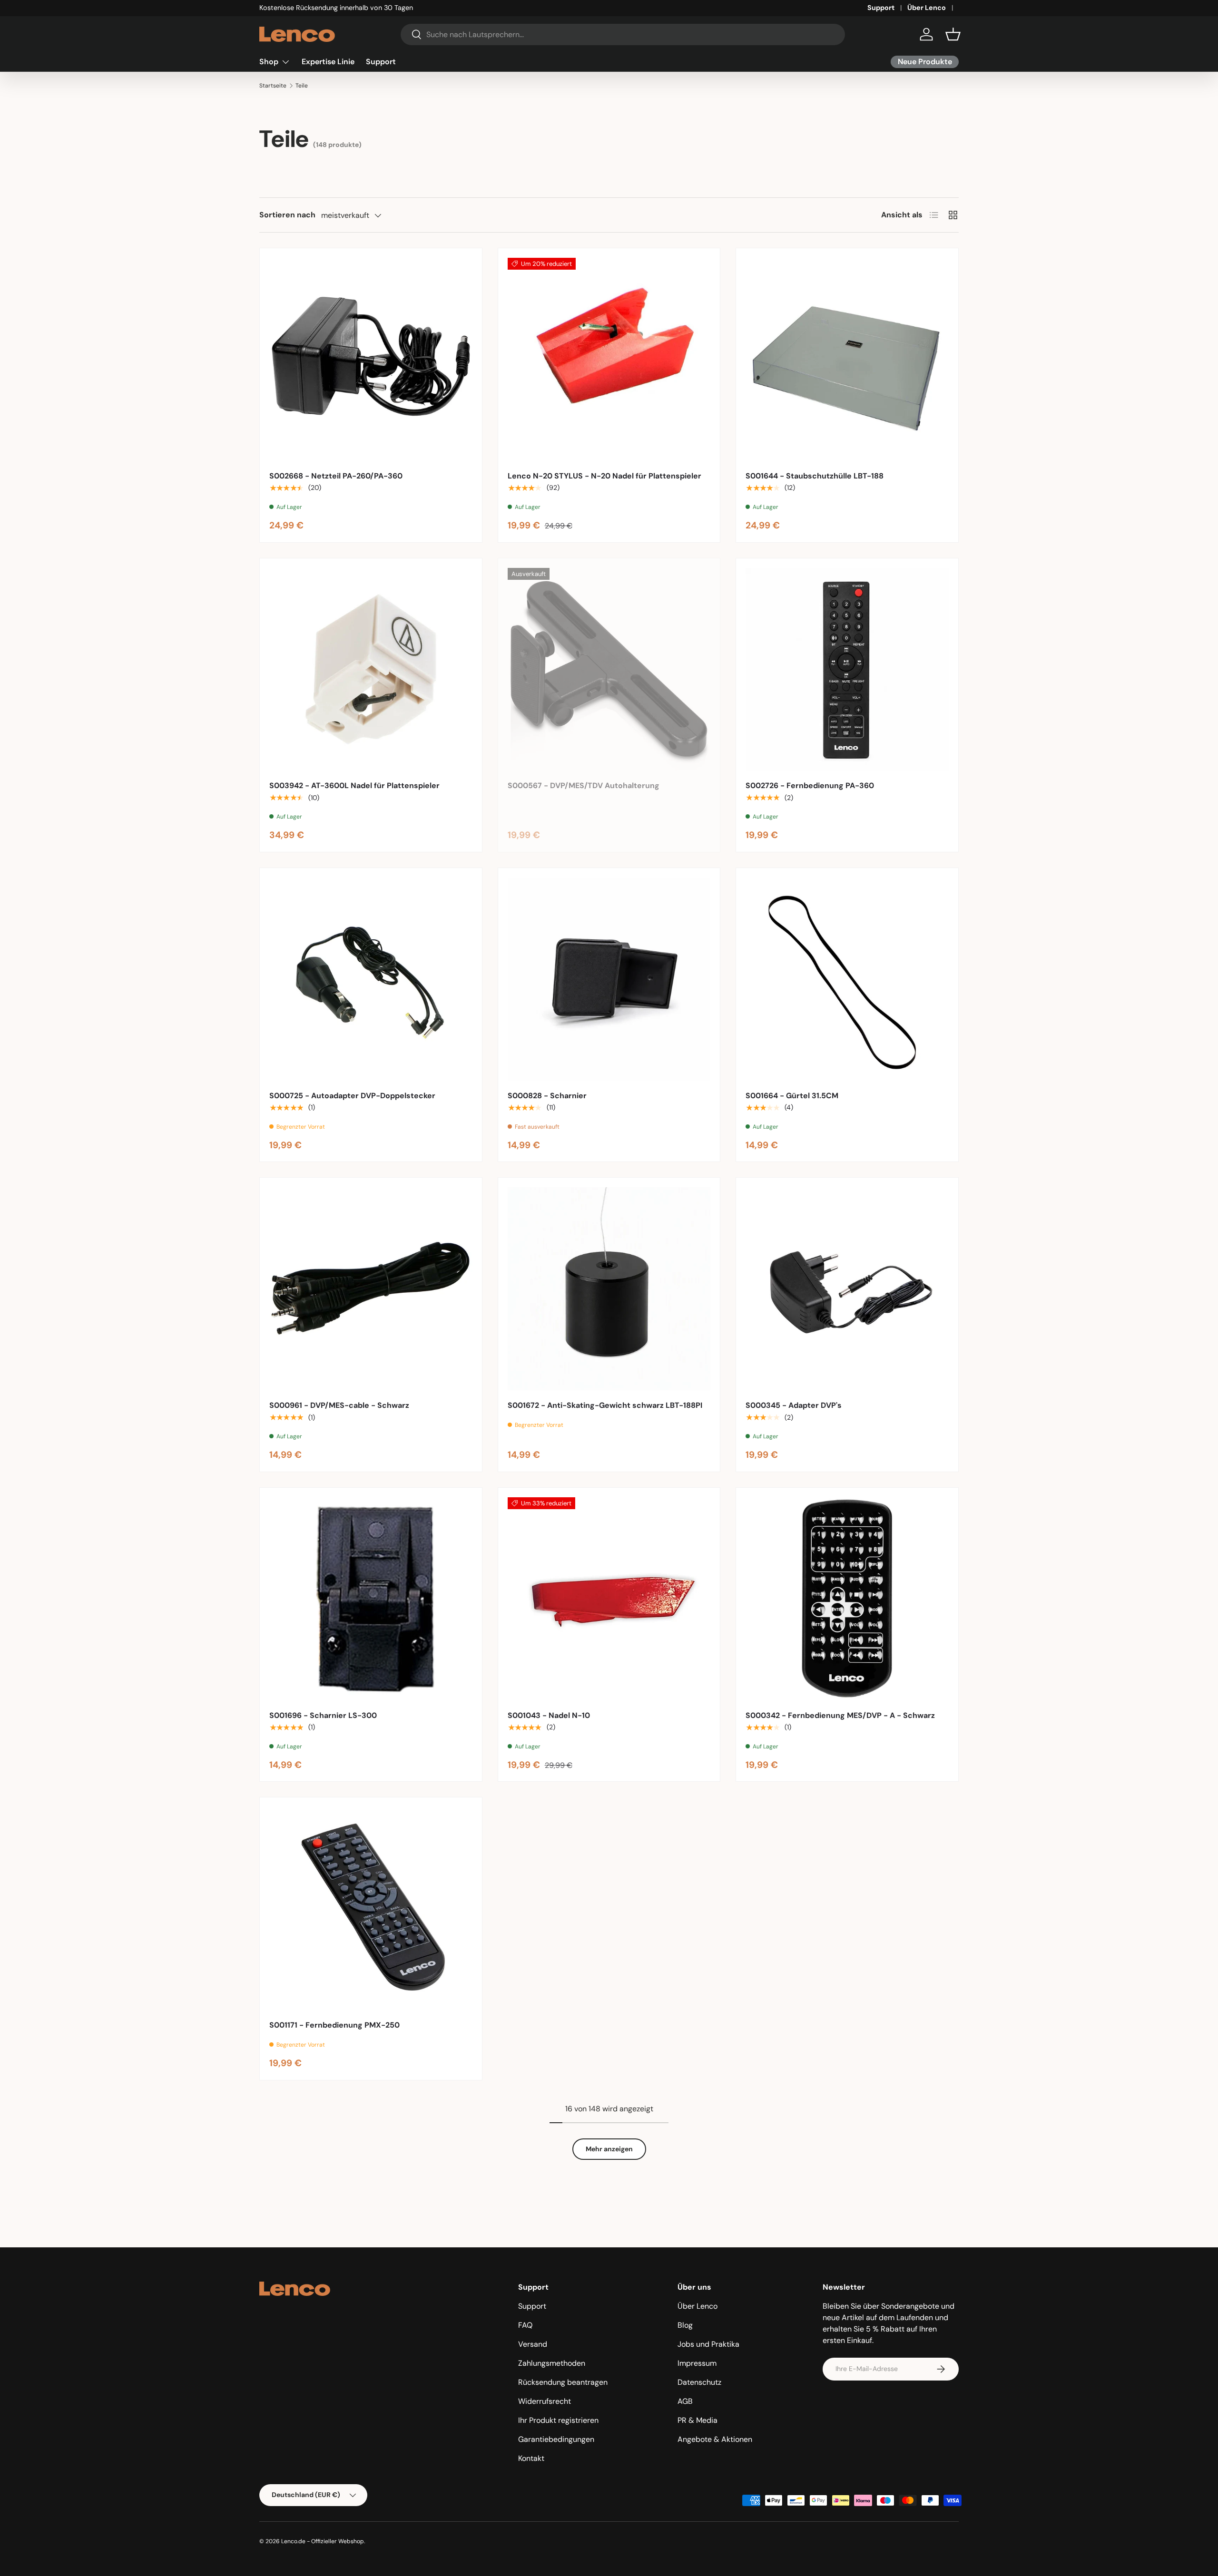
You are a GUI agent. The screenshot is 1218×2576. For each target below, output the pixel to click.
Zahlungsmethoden (552, 2363)
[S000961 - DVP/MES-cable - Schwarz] (371, 1289)
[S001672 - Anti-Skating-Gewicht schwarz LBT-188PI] (609, 1289)
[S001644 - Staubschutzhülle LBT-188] (847, 359)
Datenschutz (699, 2382)
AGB (685, 2401)
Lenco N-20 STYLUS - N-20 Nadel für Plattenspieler (604, 476)
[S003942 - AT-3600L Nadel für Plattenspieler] (371, 669)
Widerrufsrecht (545, 2401)
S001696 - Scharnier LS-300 (323, 1715)
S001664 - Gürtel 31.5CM (792, 1096)
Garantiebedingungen (556, 2439)
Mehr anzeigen (609, 2149)
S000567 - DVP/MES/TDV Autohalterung (584, 785)
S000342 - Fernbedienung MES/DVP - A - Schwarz (840, 1715)
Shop (269, 62)
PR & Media (697, 2420)
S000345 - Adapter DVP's (794, 1405)
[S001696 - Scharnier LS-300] (371, 1599)
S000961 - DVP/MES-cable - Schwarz (339, 1405)
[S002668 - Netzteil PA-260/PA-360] (371, 359)
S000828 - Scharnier (547, 1096)
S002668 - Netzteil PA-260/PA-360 (336, 476)
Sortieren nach (287, 215)
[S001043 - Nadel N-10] (609, 1599)
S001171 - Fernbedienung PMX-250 (334, 2025)
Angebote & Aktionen (715, 2439)
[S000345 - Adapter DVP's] (847, 1289)
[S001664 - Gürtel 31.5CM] (847, 979)
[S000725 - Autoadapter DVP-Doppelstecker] (371, 979)
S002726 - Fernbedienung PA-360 (810, 785)
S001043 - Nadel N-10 (549, 1715)
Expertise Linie (328, 62)
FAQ (525, 2325)
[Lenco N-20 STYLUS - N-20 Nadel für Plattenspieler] (609, 359)
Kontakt (531, 2458)
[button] (953, 34)
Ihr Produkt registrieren (558, 2420)
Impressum (697, 2363)
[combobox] (623, 34)
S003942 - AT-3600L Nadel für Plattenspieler (354, 785)
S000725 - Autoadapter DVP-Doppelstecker (352, 1096)
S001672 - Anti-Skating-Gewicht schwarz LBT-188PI (605, 1405)
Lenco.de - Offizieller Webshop (323, 2541)
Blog (685, 2325)
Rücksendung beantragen (563, 2382)
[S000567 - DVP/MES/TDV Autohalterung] (609, 669)
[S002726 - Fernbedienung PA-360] (847, 669)
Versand (533, 2344)
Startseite (273, 86)
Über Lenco (927, 8)
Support (881, 8)
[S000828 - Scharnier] (609, 979)
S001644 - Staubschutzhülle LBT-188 (815, 476)
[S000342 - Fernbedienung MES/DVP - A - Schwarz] (847, 1599)
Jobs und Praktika (708, 2344)
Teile (302, 86)
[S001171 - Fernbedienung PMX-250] (371, 1908)
